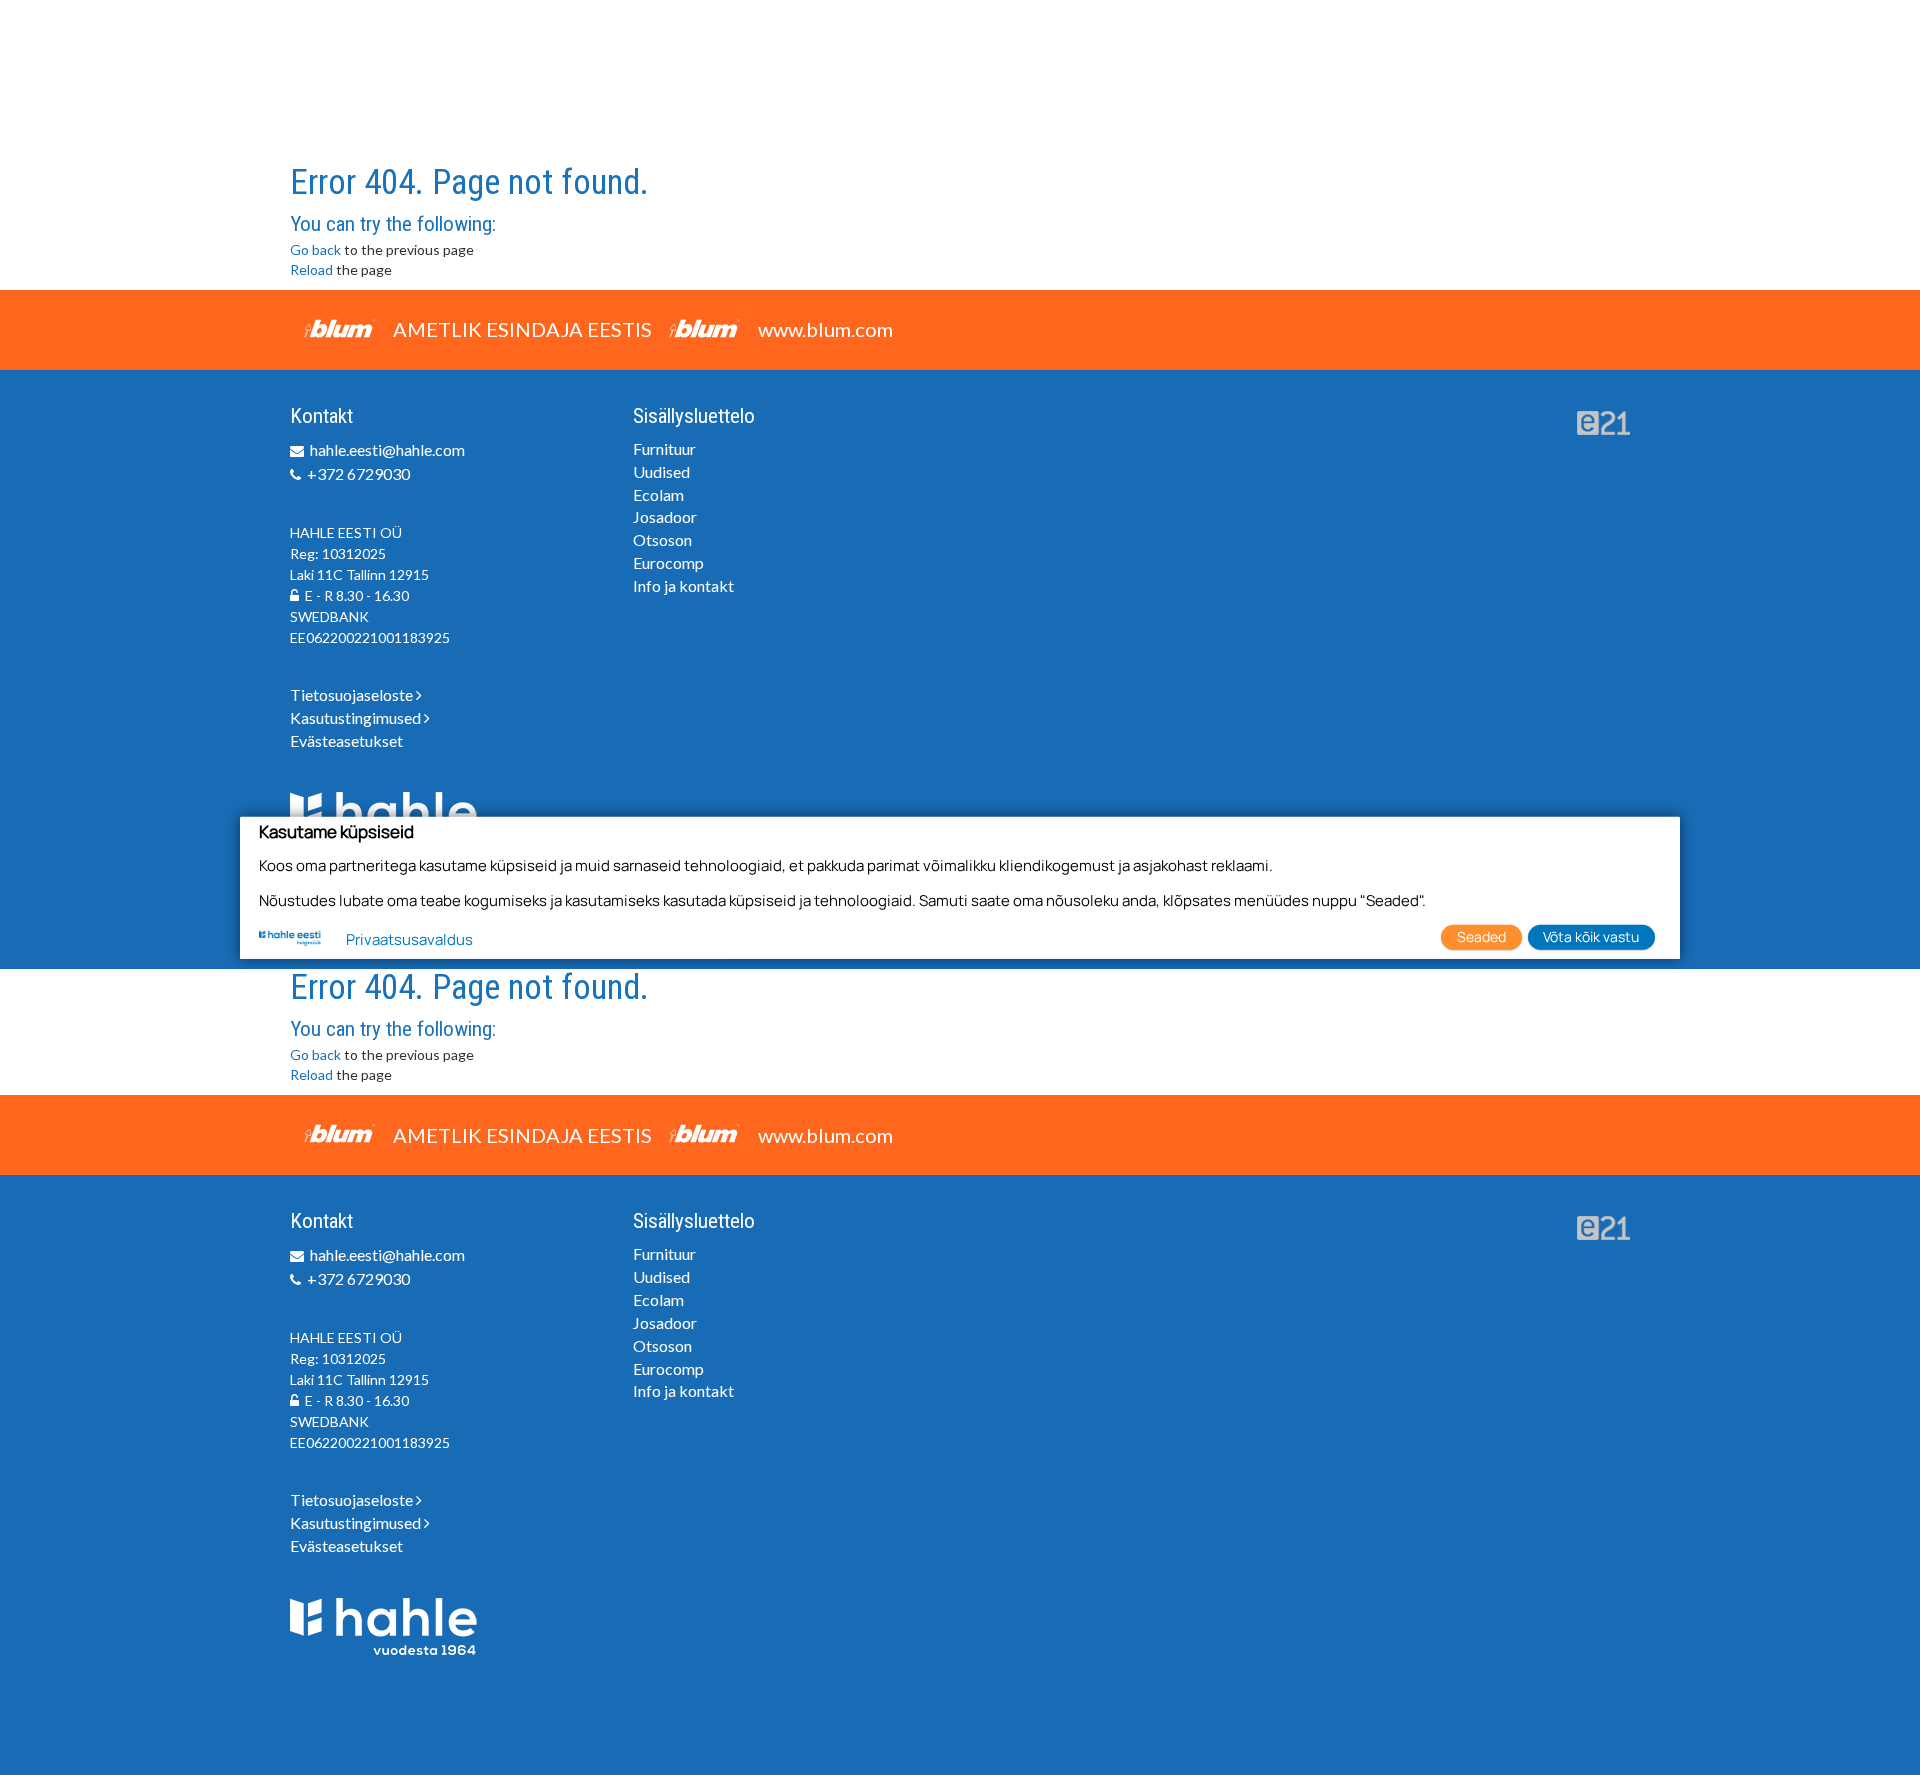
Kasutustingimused (357, 717)
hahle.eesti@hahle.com (387, 449)
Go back (315, 249)
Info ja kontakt (683, 585)
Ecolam (658, 494)
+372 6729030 (358, 473)
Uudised (661, 471)
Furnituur (664, 448)
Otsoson (662, 539)
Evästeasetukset (346, 740)
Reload (311, 269)
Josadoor (665, 516)
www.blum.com (825, 329)
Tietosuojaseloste (353, 694)
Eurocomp (668, 562)
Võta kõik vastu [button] (1591, 936)
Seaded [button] (1481, 936)
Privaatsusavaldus (409, 939)
